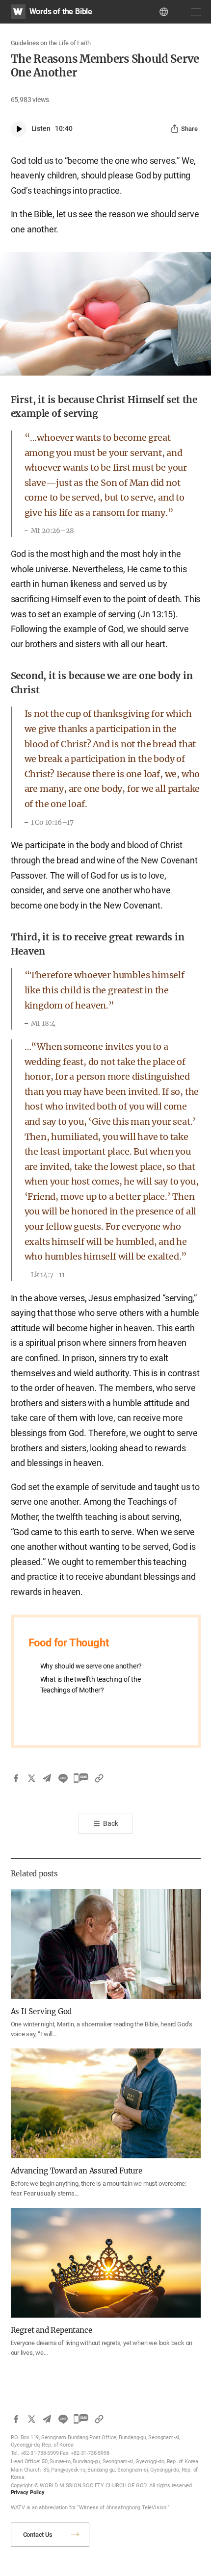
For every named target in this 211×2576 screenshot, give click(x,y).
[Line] (63, 1778)
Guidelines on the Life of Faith (51, 43)
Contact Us (38, 2535)
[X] (31, 1778)
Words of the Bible (61, 12)
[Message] (81, 1778)
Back (110, 1823)
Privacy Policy (28, 2492)
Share (189, 129)
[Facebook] (16, 1778)
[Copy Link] (99, 1778)
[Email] (47, 1778)
